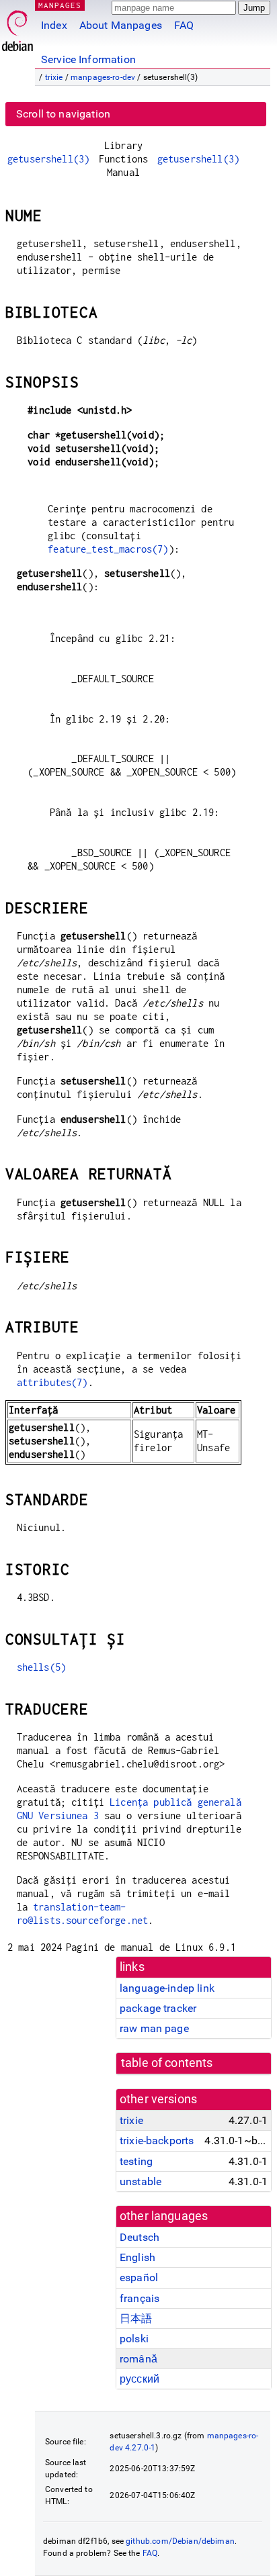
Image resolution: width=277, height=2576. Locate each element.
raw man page (154, 2028)
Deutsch (140, 2237)
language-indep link (167, 1988)
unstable (141, 2181)
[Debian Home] (17, 27)
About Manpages (121, 25)
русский (140, 2379)
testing (136, 2161)
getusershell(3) (48, 159)
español (139, 2278)
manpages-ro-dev (103, 77)
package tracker (158, 2008)
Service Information (88, 59)
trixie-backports (157, 2141)
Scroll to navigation (63, 114)
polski (134, 2339)
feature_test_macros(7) (108, 549)
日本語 (136, 2318)
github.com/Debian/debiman (180, 2541)
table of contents (167, 2063)
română (138, 2359)
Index (54, 25)
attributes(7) (52, 1382)
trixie (54, 77)
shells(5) (41, 1667)
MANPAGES (60, 5)
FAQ (184, 25)
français (140, 2298)
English (137, 2257)
